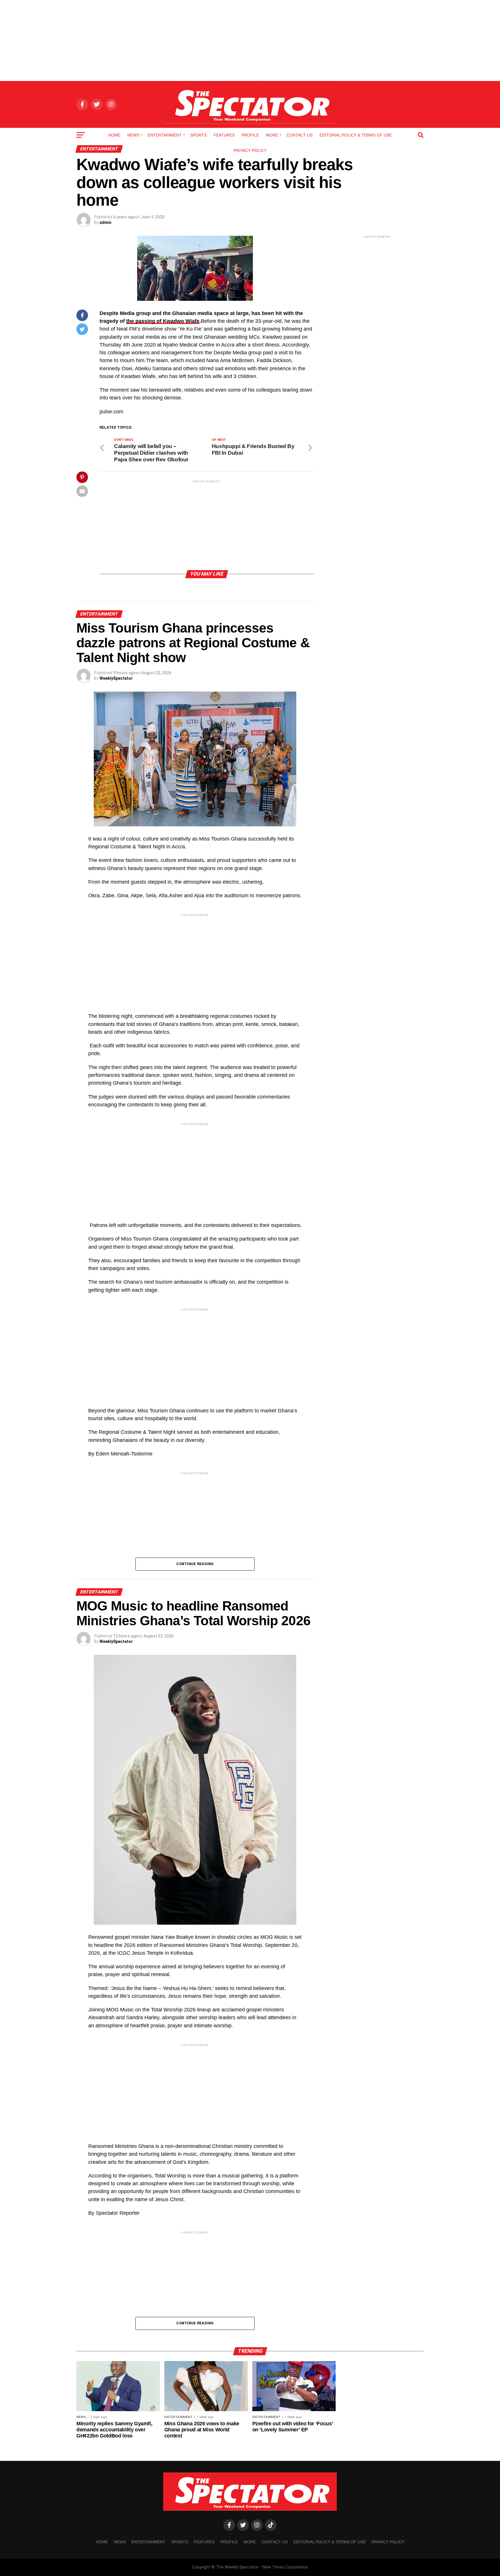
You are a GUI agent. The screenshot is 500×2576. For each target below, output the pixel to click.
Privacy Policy (250, 150)
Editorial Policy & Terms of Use (356, 135)
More (272, 135)
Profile (250, 135)
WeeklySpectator (116, 678)
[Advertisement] (250, 40)
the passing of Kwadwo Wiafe (163, 321)
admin (105, 222)
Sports (198, 135)
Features (224, 135)
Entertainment (165, 135)
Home (114, 135)
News (133, 135)
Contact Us (299, 135)
